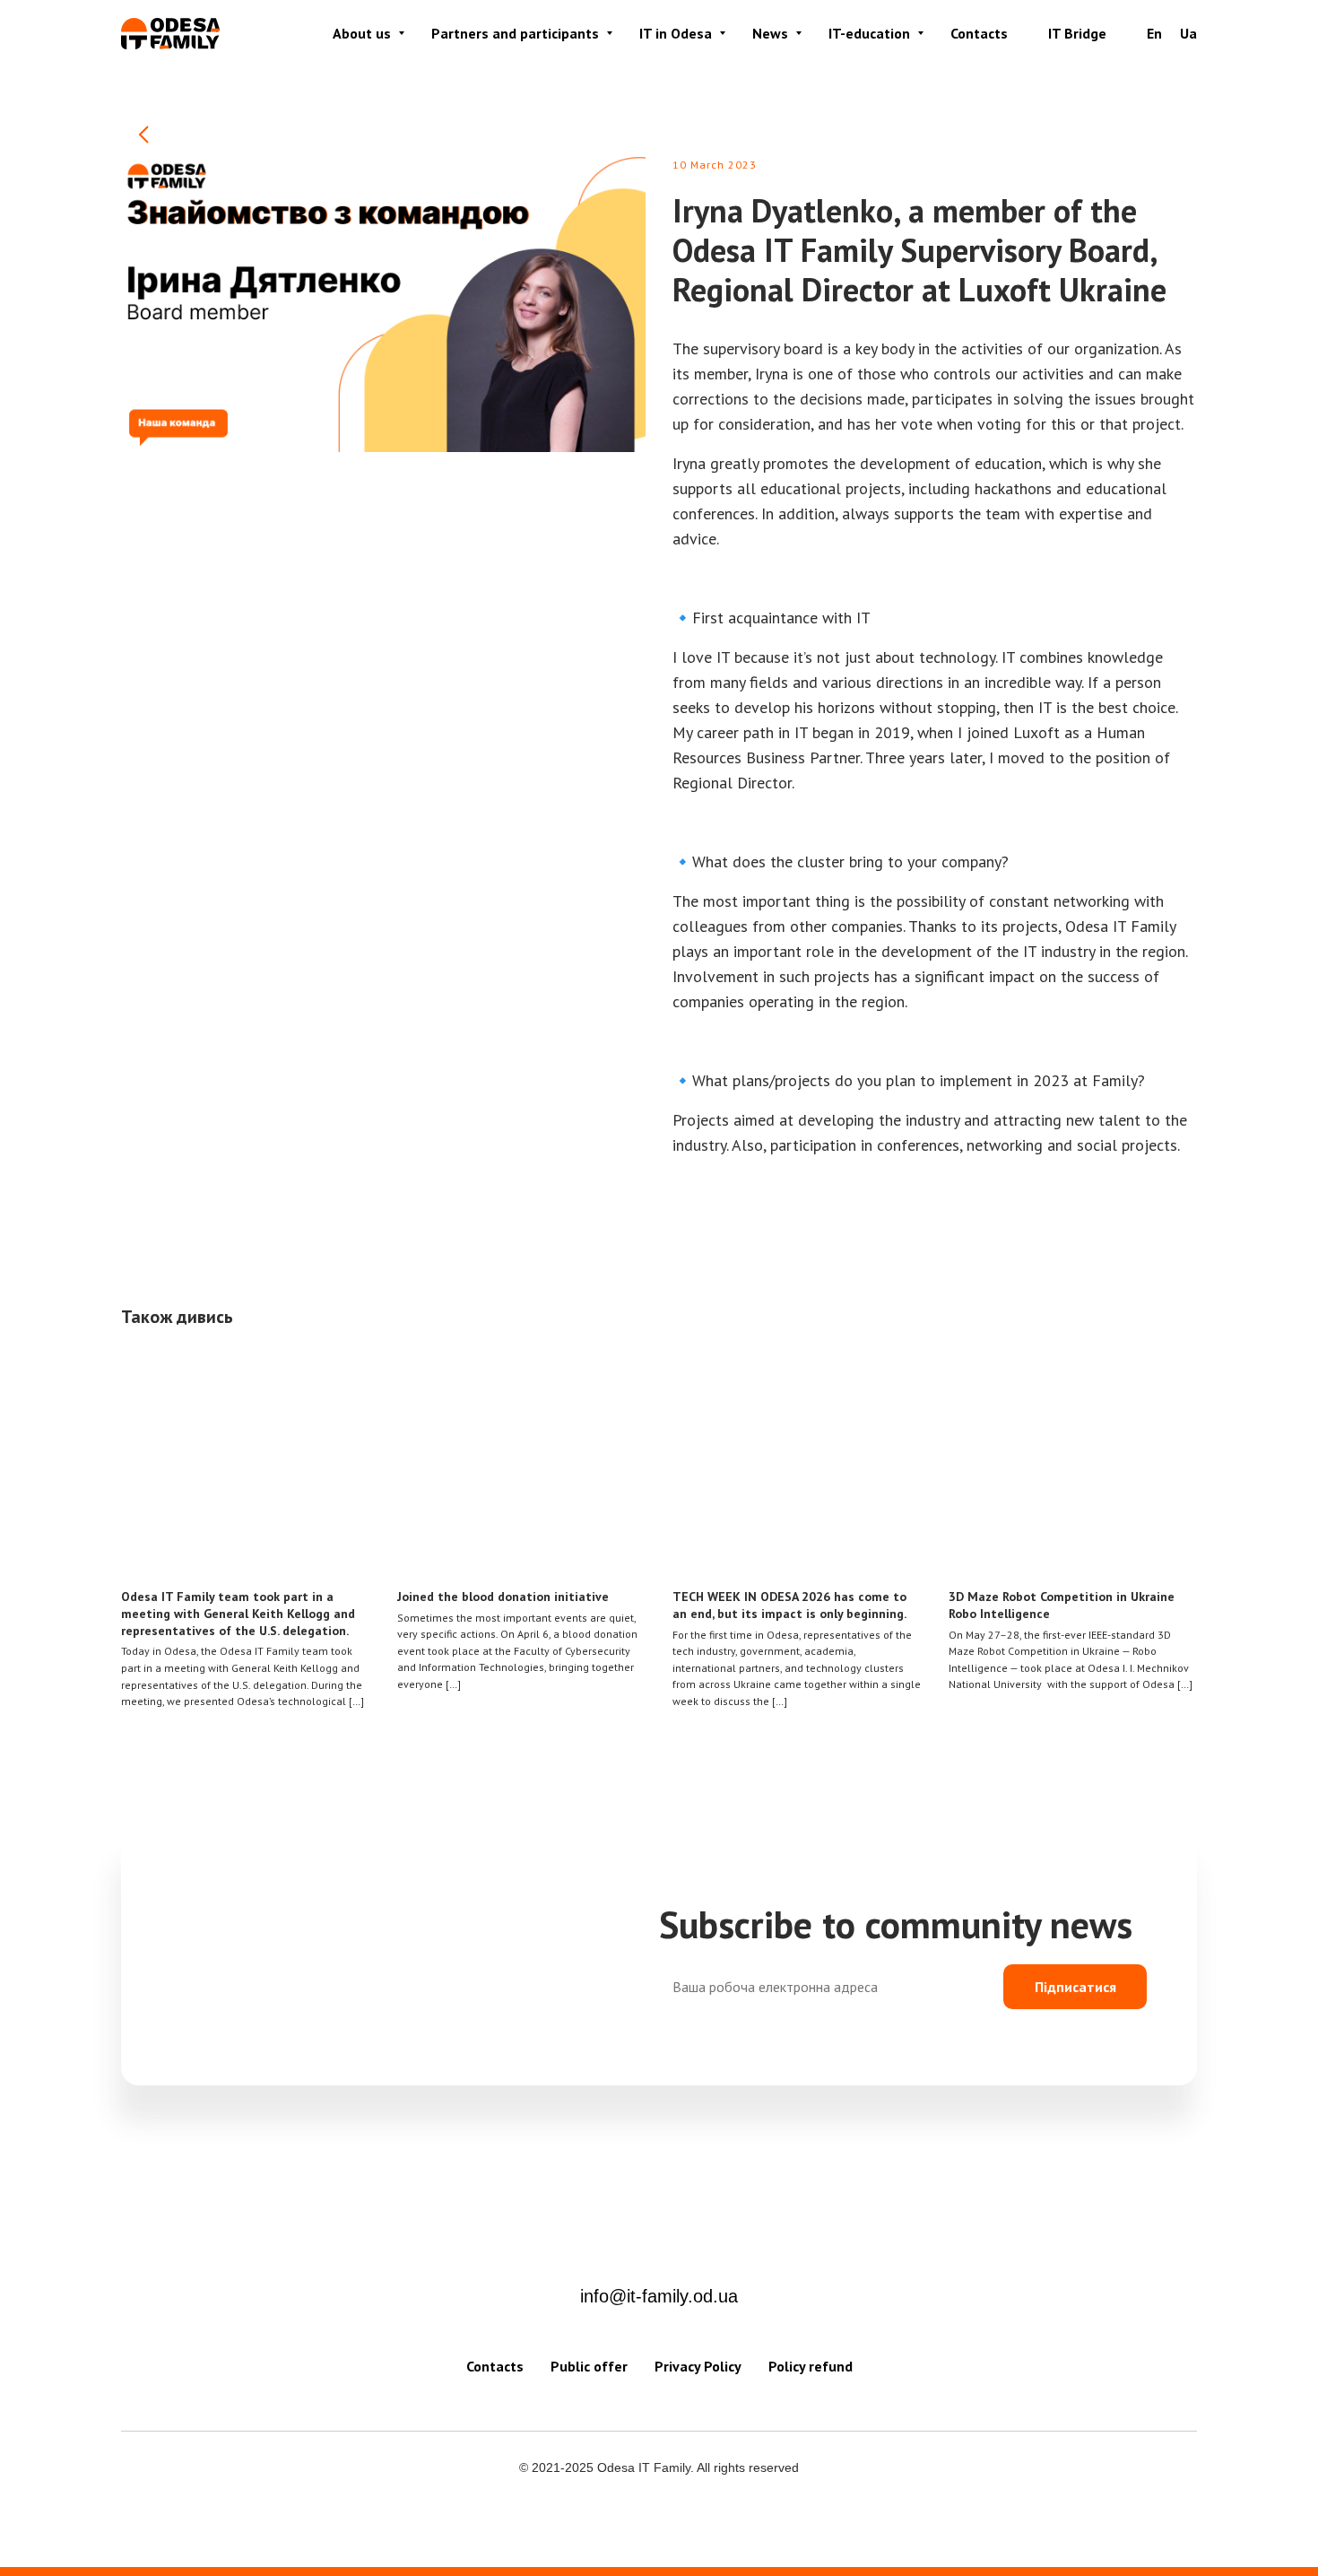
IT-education (869, 33)
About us (362, 33)
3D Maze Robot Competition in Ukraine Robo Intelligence (1062, 1605)
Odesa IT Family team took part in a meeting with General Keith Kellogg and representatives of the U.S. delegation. (238, 1614)
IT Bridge (1077, 33)
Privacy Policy (698, 2366)
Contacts (979, 33)
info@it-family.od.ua (659, 2296)
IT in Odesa (676, 33)
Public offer (589, 2366)
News (770, 33)
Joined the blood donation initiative (503, 1597)
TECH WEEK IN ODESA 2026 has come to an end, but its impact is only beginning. (789, 1605)
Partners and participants (515, 33)
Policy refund (811, 2366)
